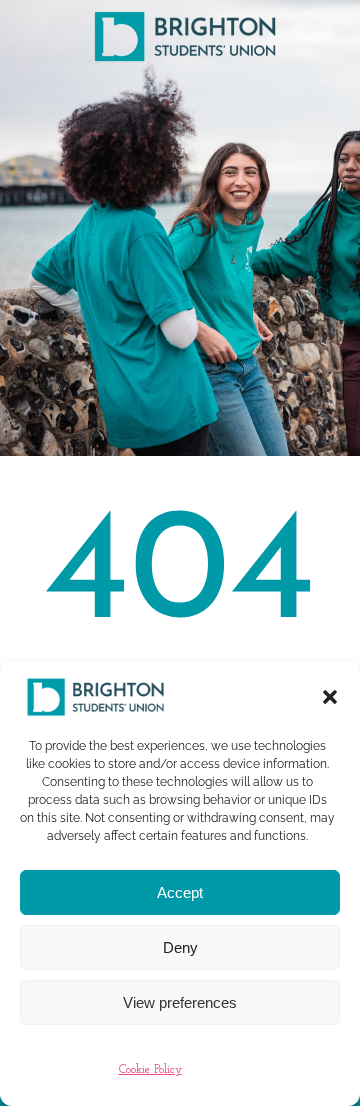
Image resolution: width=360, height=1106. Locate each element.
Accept (180, 892)
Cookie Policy (150, 1070)
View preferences (180, 1002)
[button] (330, 697)
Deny (180, 947)
